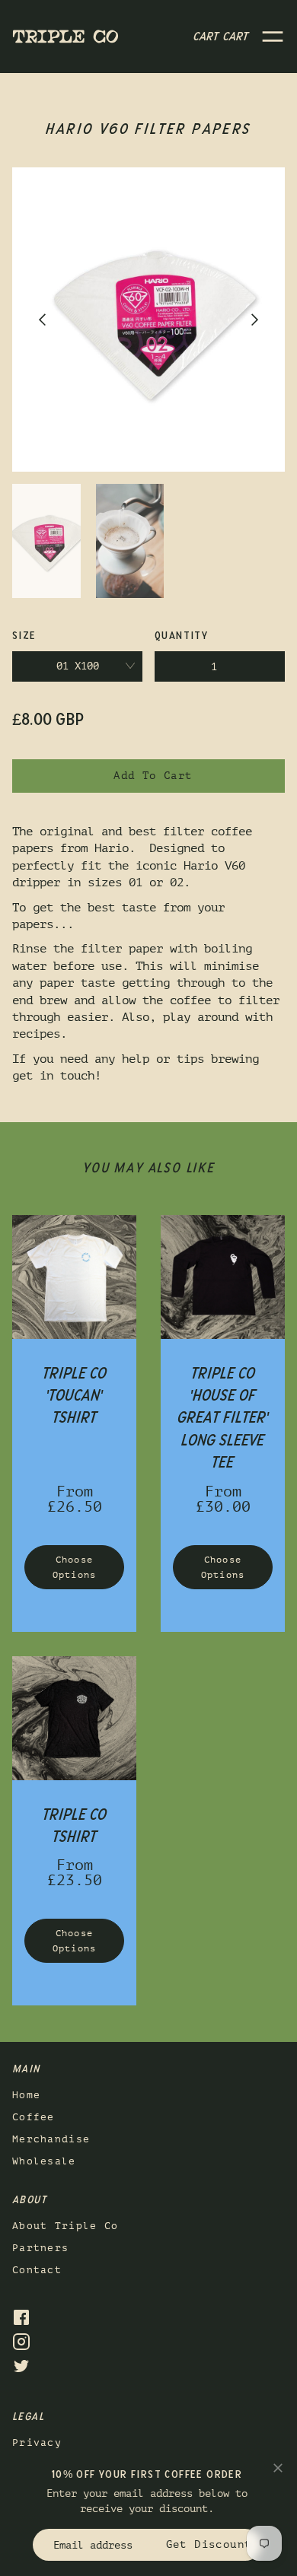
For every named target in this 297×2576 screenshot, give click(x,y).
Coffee (34, 2117)
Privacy (37, 2442)
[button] (273, 37)
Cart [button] (221, 37)
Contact (37, 2270)
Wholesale (44, 2161)
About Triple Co (65, 2226)
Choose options (74, 1567)
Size (24, 636)
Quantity (181, 636)
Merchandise (51, 2139)
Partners (40, 2248)
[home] (65, 36)
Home (26, 2095)
